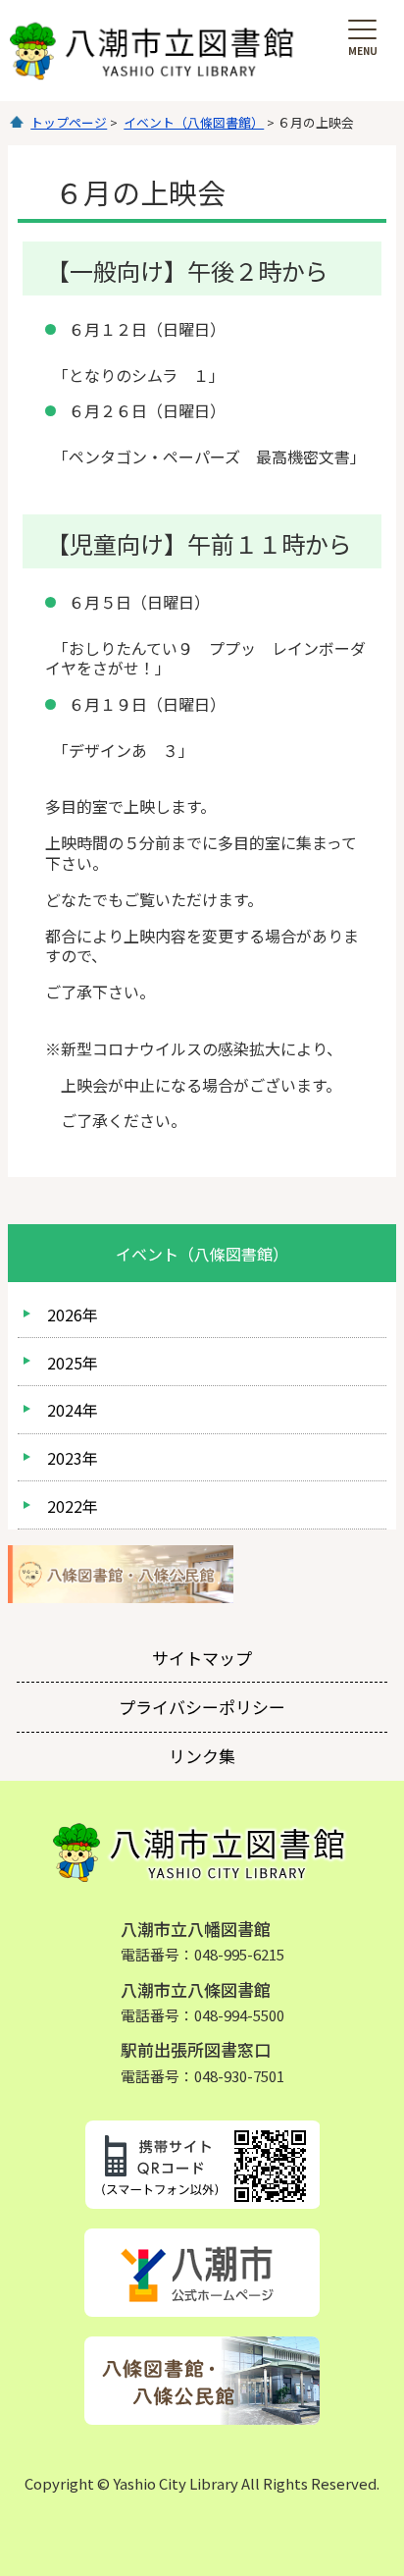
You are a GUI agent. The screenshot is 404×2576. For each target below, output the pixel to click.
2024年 (73, 1410)
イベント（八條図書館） (194, 122)
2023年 (73, 1458)
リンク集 (202, 1756)
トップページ (69, 122)
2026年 (73, 1315)
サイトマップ (202, 1658)
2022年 (73, 1506)
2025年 (73, 1363)
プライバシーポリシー (202, 1707)
